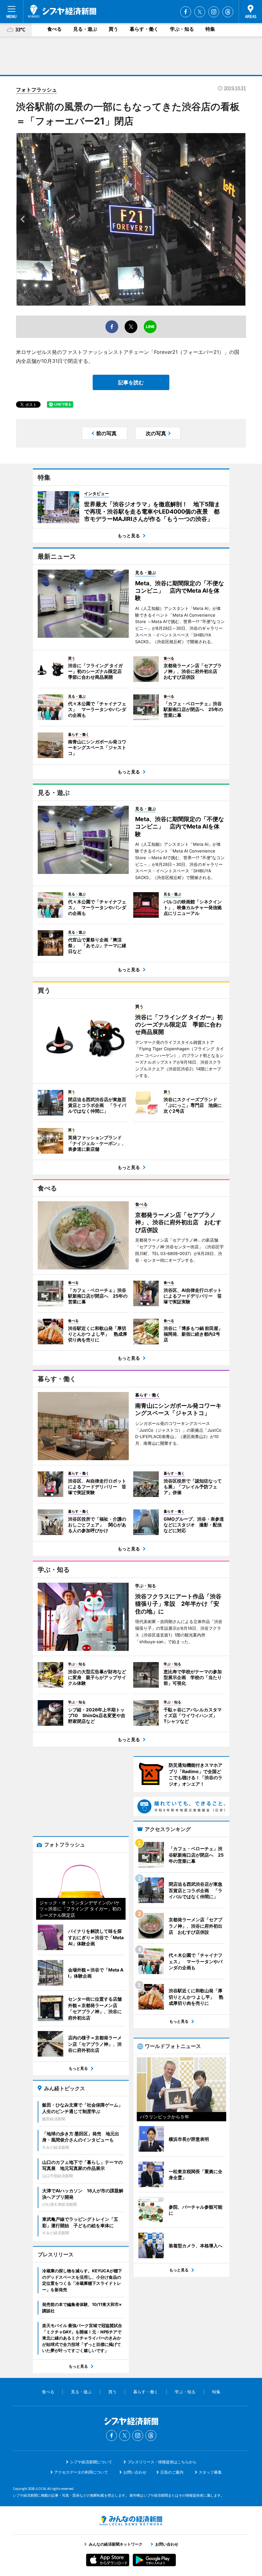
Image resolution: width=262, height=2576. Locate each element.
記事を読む (131, 382)
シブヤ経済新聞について (91, 2462)
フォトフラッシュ (36, 90)
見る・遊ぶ (85, 29)
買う (113, 29)
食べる (54, 29)
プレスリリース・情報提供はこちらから (162, 2462)
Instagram (214, 12)
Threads (228, 12)
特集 (210, 29)
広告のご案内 (172, 2472)
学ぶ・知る (182, 29)
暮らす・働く (144, 29)
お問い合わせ (135, 2472)
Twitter (200, 12)
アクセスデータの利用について (81, 2472)
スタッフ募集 (210, 2472)
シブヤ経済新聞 (62, 11)
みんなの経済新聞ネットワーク (131, 2521)
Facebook (186, 12)
